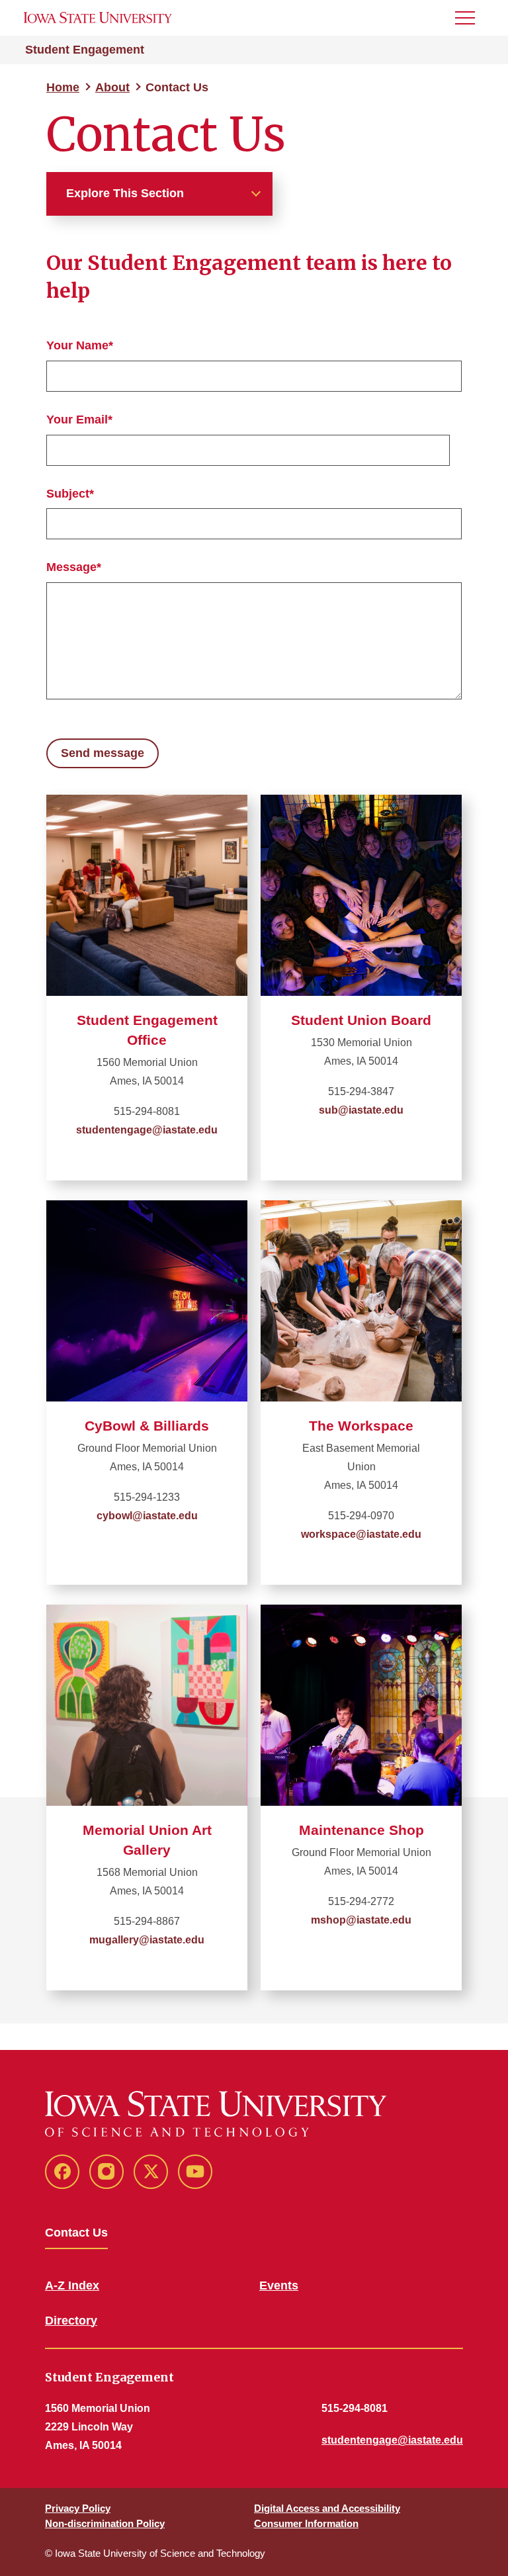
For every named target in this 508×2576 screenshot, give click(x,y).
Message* (74, 567)
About (112, 87)
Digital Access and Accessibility (327, 2508)
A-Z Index (72, 2286)
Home (63, 87)
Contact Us (76, 2233)
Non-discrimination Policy (105, 2523)
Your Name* (80, 345)
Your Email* (79, 420)
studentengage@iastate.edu (392, 2440)
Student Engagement (85, 50)
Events (279, 2286)
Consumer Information (306, 2523)
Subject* (70, 494)
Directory (71, 2321)
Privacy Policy (78, 2508)
